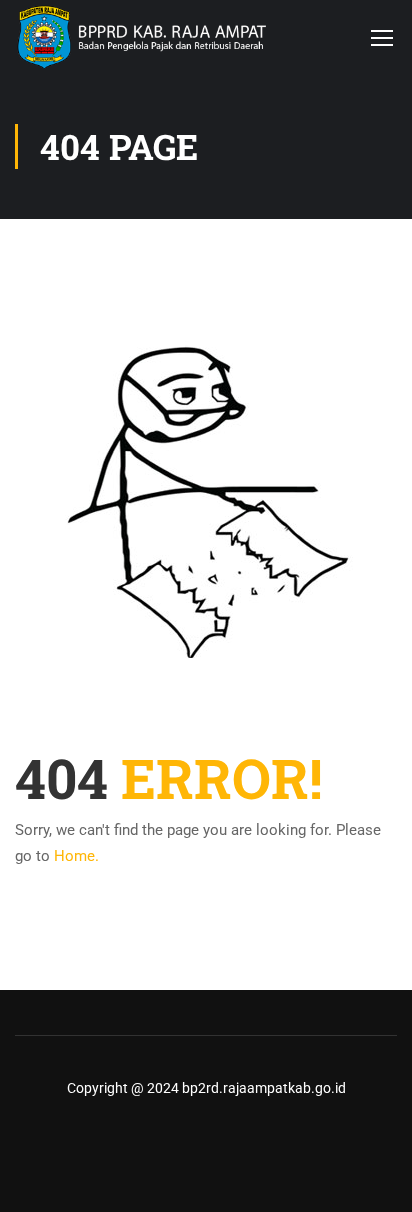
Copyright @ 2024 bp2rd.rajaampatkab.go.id (206, 1088)
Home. (76, 856)
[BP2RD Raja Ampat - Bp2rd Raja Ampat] (142, 37)
